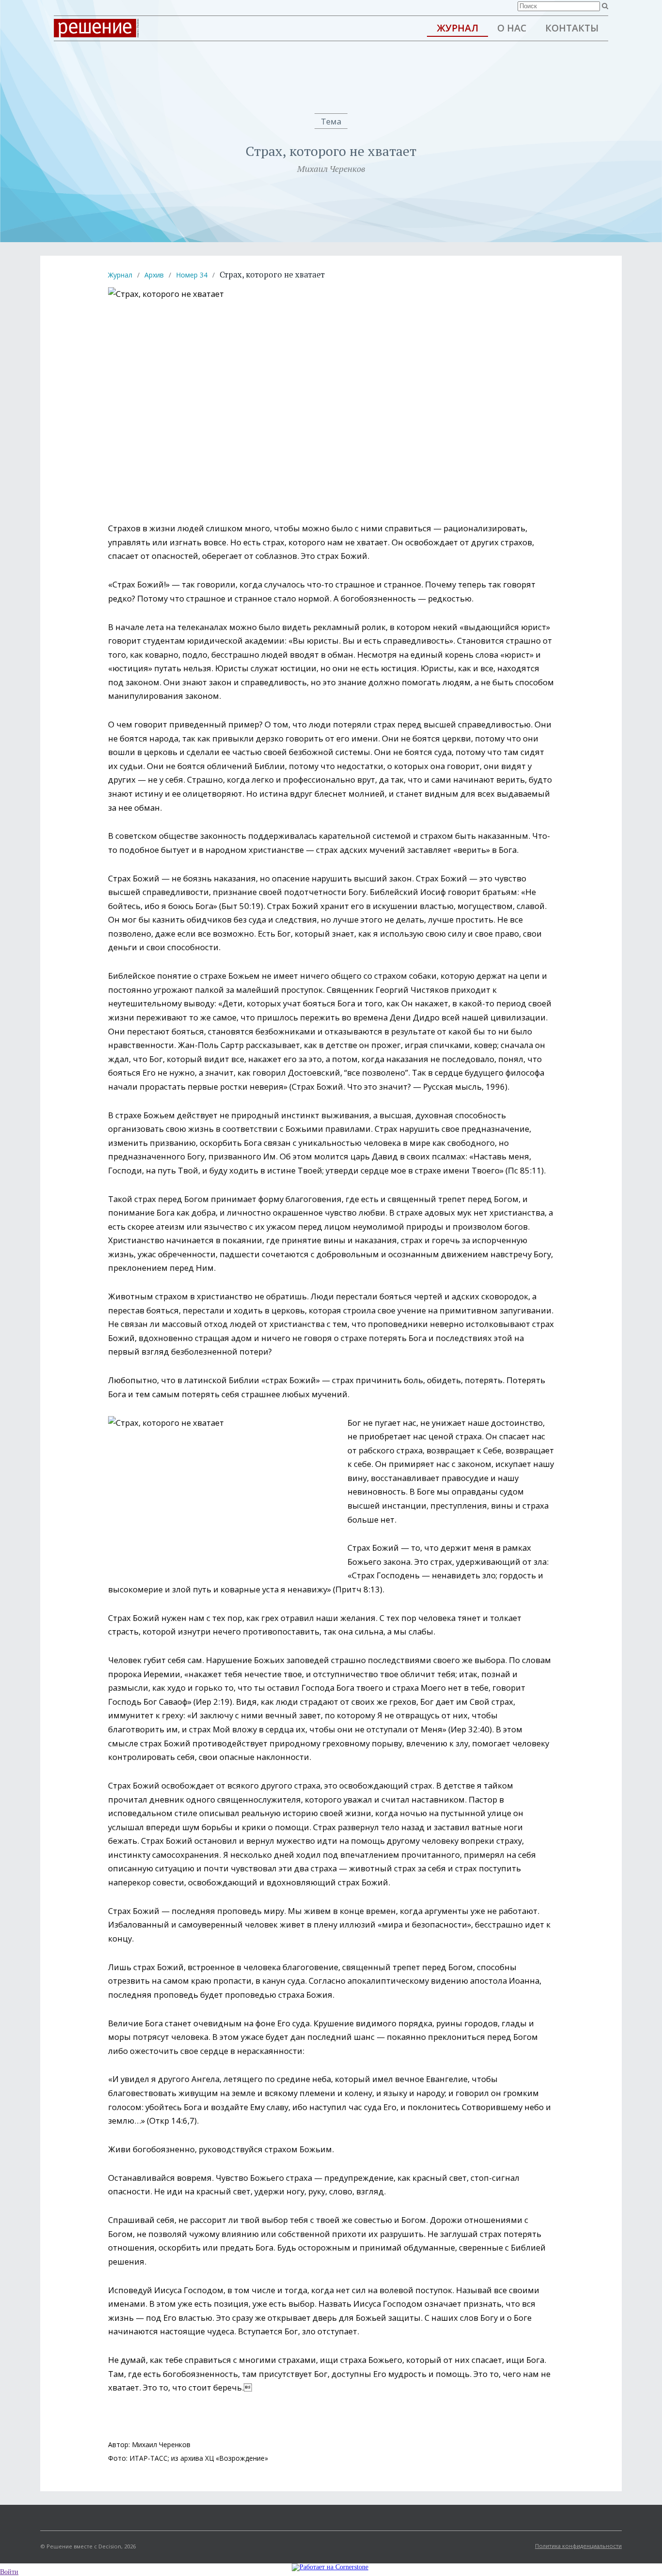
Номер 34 (192, 275)
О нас (512, 28)
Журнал (457, 28)
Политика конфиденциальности (578, 2546)
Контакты (572, 28)
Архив (154, 275)
